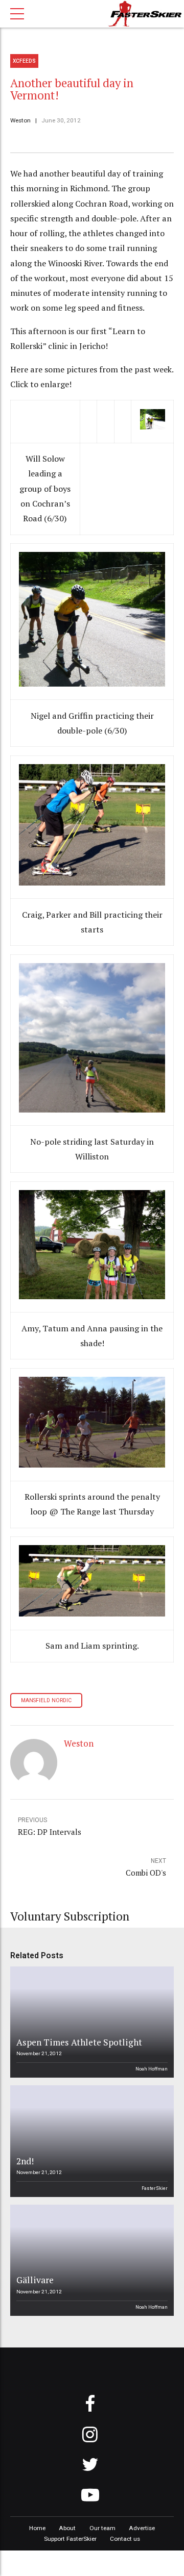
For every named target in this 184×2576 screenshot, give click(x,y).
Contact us (125, 2539)
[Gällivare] (90, 2260)
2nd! (25, 2161)
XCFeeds (24, 61)
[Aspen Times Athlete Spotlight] (90, 2022)
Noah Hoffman (152, 2069)
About (67, 2528)
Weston (20, 120)
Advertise (142, 2528)
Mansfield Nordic (46, 1700)
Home (37, 2528)
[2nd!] (90, 2141)
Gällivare (35, 2280)
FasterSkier (155, 2188)
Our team (102, 2528)
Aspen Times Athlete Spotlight (79, 2042)
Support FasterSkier (70, 2539)
